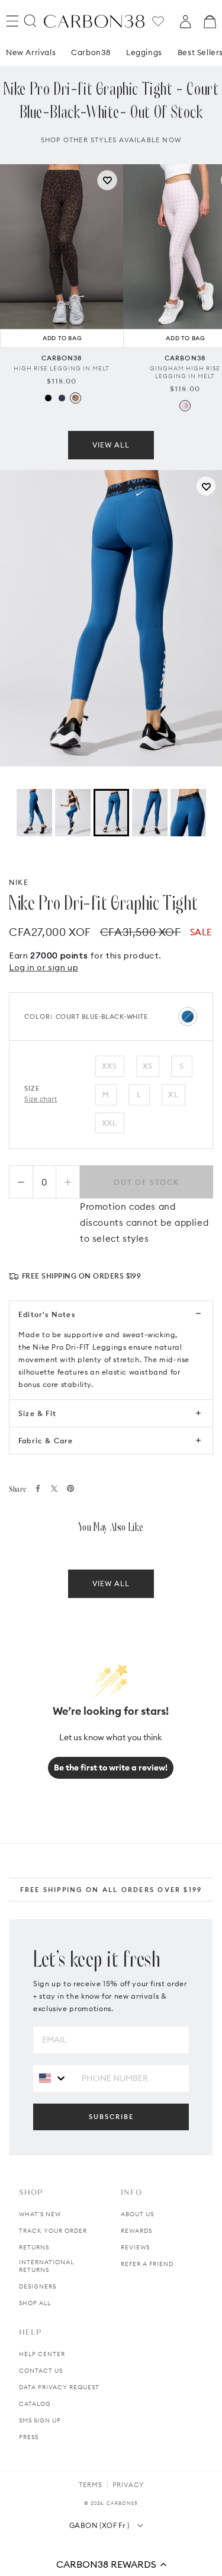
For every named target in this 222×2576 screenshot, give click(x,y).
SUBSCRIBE (111, 2117)
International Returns (46, 2266)
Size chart (41, 1099)
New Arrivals (31, 52)
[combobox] (53, 2078)
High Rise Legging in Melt (62, 368)
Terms (91, 2485)
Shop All (35, 2303)
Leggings (144, 52)
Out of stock (147, 1182)
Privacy (128, 2485)
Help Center (42, 2354)
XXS (110, 1066)
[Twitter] (54, 1489)
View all (111, 445)
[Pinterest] (70, 1488)
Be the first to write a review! (111, 1768)
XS (148, 1066)
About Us (137, 2214)
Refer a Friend (147, 2264)
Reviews (135, 2247)
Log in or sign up (44, 967)
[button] (111, 2564)
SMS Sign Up (40, 2420)
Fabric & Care (46, 1441)
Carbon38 (91, 52)
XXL (110, 1123)
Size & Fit (37, 1413)
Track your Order (53, 2231)
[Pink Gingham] (185, 406)
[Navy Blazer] (62, 398)
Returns (34, 2247)
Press (29, 2437)
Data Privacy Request (59, 2387)
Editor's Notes (47, 1314)
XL (173, 1094)
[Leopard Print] (75, 398)
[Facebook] (38, 1488)
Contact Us (41, 2371)
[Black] (48, 398)
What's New (40, 2214)
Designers (38, 2286)
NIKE (19, 882)
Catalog (35, 2404)
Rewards (136, 2231)
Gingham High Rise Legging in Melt (185, 372)
